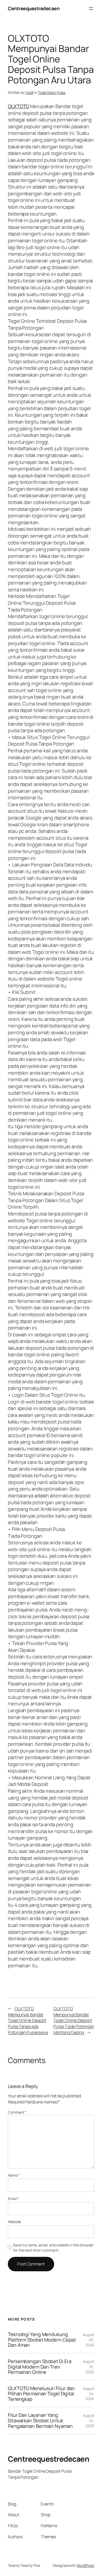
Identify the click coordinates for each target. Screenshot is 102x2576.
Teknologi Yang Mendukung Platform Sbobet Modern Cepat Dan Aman (42, 2340)
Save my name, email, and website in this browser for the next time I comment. (53, 2248)
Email (13, 2199)
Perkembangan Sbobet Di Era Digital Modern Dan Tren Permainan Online (39, 2367)
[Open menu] (91, 9)
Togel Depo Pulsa (52, 92)
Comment (17, 2112)
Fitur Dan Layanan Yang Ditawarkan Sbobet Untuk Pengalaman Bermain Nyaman (40, 2420)
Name (14, 2175)
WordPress (85, 2565)
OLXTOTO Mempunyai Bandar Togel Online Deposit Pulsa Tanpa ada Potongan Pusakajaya (28, 2020)
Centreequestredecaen (34, 8)
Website (14, 2222)
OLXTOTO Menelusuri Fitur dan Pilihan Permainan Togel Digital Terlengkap (41, 2394)
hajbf (30, 92)
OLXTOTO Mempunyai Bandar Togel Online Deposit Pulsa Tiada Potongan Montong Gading (74, 2020)
